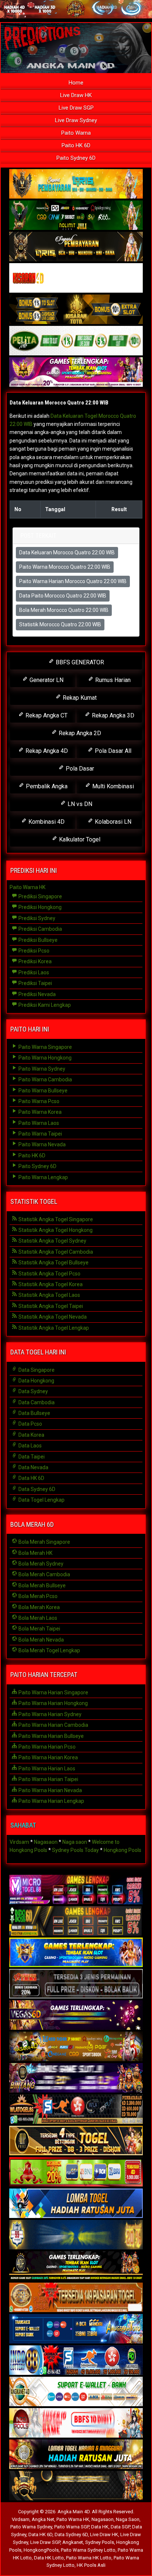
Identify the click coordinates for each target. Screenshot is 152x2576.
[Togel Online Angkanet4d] (76, 2392)
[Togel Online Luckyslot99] (76, 2235)
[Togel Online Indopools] (76, 2423)
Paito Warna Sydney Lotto (88, 2550)
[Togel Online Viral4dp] (76, 372)
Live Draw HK (76, 95)
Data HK (100, 2527)
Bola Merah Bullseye (42, 1585)
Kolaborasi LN (112, 822)
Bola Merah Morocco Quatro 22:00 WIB (64, 610)
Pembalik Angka (46, 786)
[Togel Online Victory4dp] (76, 1953)
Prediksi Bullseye (37, 940)
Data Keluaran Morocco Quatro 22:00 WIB (59, 403)
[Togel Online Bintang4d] (76, 2078)
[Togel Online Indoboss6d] (76, 1921)
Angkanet (73, 2542)
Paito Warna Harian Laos (46, 1769)
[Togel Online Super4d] (76, 247)
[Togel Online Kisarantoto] (76, 310)
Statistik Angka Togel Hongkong (55, 1230)
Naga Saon (128, 2519)
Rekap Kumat (79, 698)
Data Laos (30, 1446)
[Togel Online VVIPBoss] (76, 184)
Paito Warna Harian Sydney (49, 1714)
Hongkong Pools (122, 1850)
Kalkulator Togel (79, 839)
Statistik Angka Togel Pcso (49, 1274)
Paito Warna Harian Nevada (50, 1790)
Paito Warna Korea (39, 1112)
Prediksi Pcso (33, 951)
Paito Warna (76, 133)
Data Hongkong (36, 1381)
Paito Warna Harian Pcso (46, 1747)
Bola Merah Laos (37, 1618)
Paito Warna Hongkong (44, 1058)
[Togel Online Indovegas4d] (76, 2486)
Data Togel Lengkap (41, 1500)
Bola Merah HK (35, 1553)
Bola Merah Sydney (40, 1564)
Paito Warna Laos (38, 1123)
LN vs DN (79, 804)
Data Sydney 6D (36, 1489)
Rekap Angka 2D (79, 733)
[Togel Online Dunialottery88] (76, 2298)
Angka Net (43, 2519)
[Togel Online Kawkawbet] (76, 1984)
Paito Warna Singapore (45, 1047)
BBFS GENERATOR (79, 662)
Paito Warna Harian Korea (48, 1757)
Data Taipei (31, 1457)
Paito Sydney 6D (76, 158)
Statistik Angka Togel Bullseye (53, 1263)
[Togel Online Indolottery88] (76, 2360)
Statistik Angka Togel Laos (49, 1295)
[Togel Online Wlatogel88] (76, 2110)
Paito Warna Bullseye (42, 1091)
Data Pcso (30, 1424)
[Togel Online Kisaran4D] (76, 278)
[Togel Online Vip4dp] (76, 2266)
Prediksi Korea (34, 961)
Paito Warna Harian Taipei (48, 1779)
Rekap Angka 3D (112, 715)
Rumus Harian (112, 680)
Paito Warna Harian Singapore (53, 1692)
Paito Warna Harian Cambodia (53, 1725)
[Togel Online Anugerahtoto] (76, 2329)
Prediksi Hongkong (39, 907)
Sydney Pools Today (75, 1850)
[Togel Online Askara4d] (76, 2047)
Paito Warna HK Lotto (89, 2558)
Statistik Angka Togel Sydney (52, 1241)
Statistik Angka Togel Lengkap (53, 1328)
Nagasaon (46, 1842)
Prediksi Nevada (37, 994)
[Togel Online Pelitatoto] (76, 341)
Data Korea (31, 1435)
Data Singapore (36, 1370)
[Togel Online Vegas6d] (76, 2015)
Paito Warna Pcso (38, 1101)
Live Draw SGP (76, 108)
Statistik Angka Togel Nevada (52, 1317)
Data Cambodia (36, 1402)
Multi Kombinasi (112, 786)
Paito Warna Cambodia (45, 1079)
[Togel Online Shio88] (76, 2455)
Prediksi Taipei (35, 983)
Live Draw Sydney (76, 120)
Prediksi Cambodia (40, 929)
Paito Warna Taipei (40, 1134)
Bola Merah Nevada (41, 1640)
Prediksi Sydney (36, 918)
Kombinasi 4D (46, 822)
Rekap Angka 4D (46, 751)
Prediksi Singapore (40, 896)
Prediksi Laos (33, 972)
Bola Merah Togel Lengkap (49, 1650)
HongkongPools (41, 2550)
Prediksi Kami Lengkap (44, 1005)
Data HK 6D (31, 1478)
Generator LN (46, 680)
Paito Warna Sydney (41, 1069)
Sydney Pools (100, 2542)
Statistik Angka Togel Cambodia (55, 1252)
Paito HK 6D (76, 145)
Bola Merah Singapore (44, 1542)
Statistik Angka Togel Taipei (50, 1306)
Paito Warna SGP (72, 2527)
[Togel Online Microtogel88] (76, 1890)
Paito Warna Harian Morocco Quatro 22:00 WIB (73, 581)
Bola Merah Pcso (37, 1596)
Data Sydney (33, 1391)
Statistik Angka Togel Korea (50, 1284)
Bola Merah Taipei (39, 1629)
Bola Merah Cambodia (44, 1574)
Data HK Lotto (49, 2558)
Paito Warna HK (27, 887)
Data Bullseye (34, 1413)
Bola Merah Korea (39, 1607)
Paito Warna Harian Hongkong (53, 1703)
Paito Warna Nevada (42, 1144)
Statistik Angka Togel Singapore (55, 1219)
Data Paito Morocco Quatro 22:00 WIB (63, 596)
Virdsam (19, 1842)
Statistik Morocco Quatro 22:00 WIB (60, 624)
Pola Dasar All (112, 751)
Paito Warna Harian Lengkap (51, 1801)
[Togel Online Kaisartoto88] (76, 2172)
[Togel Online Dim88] (76, 216)
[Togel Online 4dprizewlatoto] (76, 2141)
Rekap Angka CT (46, 715)
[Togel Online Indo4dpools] (76, 2204)
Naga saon (75, 1842)
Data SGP (120, 2527)
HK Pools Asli (91, 2565)
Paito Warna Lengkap (43, 1177)
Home (76, 83)
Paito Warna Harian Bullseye (51, 1736)
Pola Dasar (79, 769)
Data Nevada (33, 1467)
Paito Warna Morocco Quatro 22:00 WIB (65, 567)
